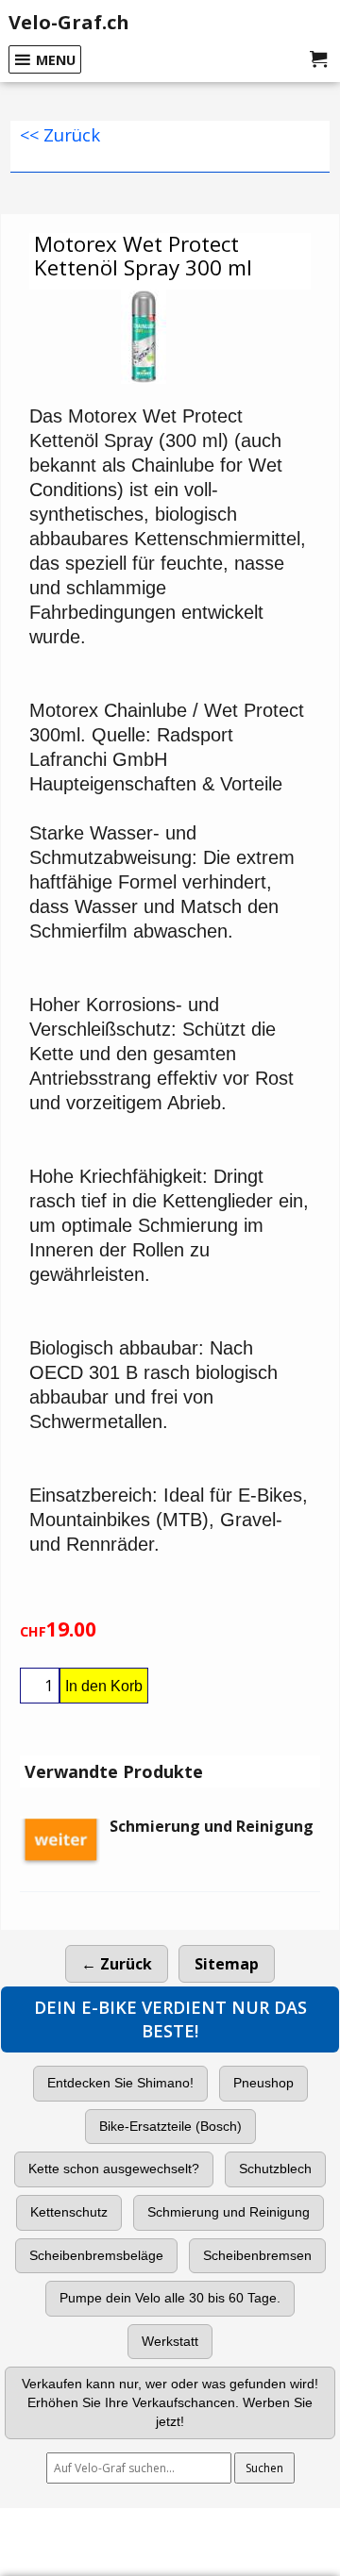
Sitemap (227, 1964)
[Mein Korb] (318, 59)
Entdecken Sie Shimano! (120, 2083)
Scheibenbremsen (257, 2255)
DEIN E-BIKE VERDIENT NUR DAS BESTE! (170, 2019)
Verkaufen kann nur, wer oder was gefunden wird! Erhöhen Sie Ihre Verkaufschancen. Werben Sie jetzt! (170, 2402)
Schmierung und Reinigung (229, 2212)
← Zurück (117, 1964)
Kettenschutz (69, 2212)
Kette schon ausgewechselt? (114, 2169)
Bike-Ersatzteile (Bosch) (170, 2126)
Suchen (264, 2468)
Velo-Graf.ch (69, 22)
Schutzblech (275, 2169)
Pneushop (263, 2083)
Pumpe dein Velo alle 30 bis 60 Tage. (170, 2298)
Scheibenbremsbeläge (96, 2255)
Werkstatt (170, 2341)
